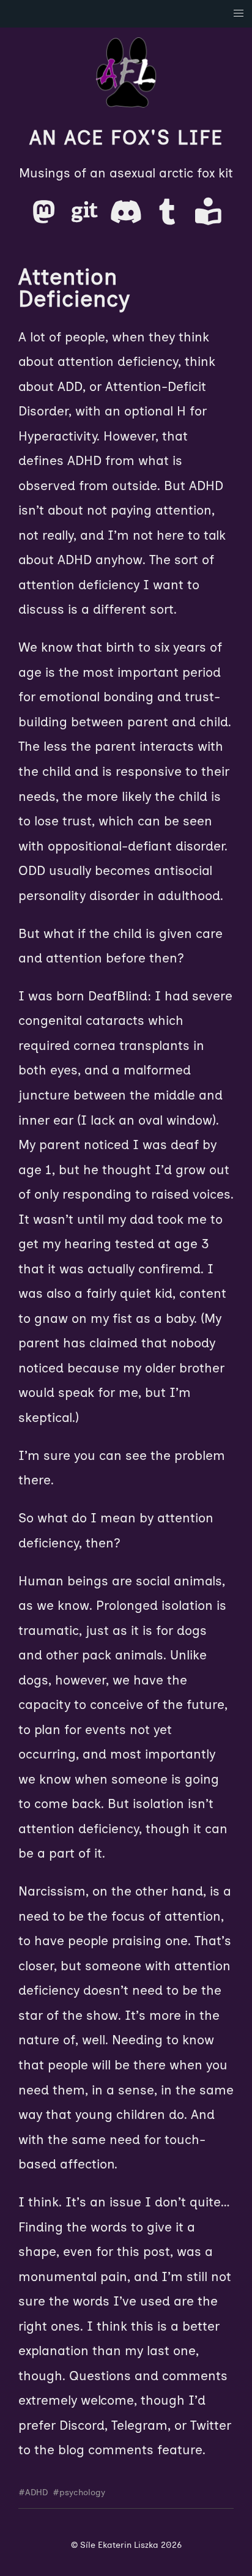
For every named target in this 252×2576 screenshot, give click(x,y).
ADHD (36, 2492)
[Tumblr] (169, 217)
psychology (82, 2492)
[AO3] (208, 217)
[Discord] (128, 217)
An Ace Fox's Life (126, 138)
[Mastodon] (46, 217)
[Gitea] (87, 217)
